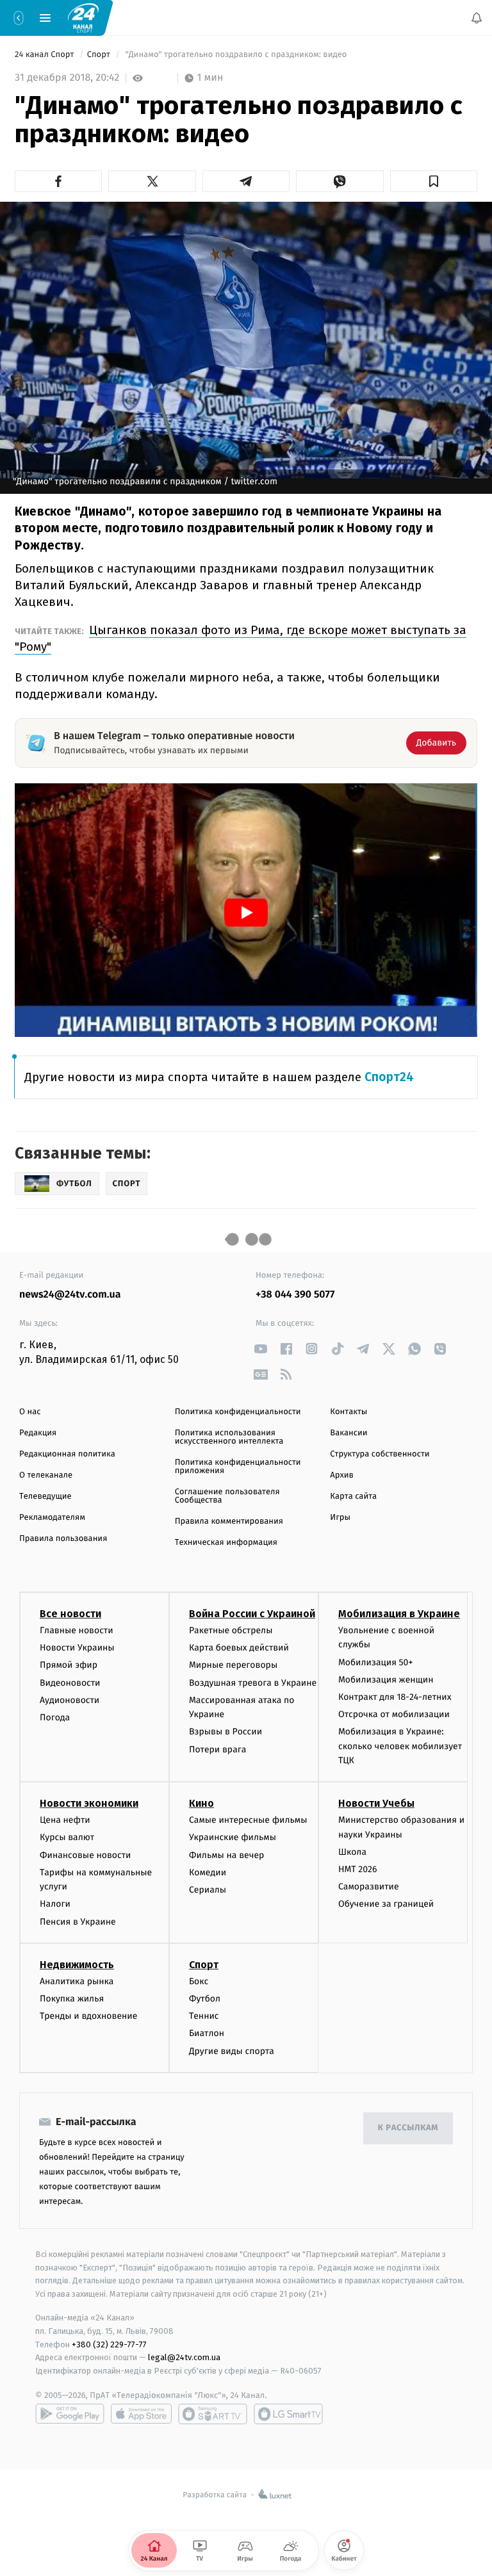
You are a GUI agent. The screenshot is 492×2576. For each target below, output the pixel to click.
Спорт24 (389, 1077)
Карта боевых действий (239, 1648)
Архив (342, 1475)
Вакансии (348, 1433)
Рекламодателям (52, 1518)
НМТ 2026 (358, 1870)
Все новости (70, 1614)
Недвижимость (77, 1965)
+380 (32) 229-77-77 (109, 2344)
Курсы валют (67, 1838)
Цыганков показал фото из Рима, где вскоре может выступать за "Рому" (241, 638)
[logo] (83, 17)
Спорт (100, 55)
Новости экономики (89, 1804)
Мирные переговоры (233, 1666)
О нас (30, 1412)
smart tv (213, 2414)
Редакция (38, 1433)
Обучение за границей (386, 1904)
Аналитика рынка (77, 1981)
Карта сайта (353, 1496)
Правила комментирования (229, 1521)
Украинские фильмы (233, 1838)
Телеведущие (45, 1496)
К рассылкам (408, 2129)
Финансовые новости (85, 1855)
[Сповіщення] (477, 18)
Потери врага (217, 1749)
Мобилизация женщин (386, 1680)
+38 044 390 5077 (295, 1295)
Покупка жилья (72, 1999)
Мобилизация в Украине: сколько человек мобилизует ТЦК (400, 1747)
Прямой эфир (69, 1666)
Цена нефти (65, 1821)
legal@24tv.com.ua (184, 2358)
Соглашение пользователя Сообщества (227, 1496)
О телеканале (46, 1475)
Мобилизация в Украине (399, 1614)
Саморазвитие (369, 1887)
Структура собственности (380, 1454)
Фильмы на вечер (226, 1855)
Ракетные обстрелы (231, 1630)
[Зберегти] (434, 181)
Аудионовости (70, 1700)
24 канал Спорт (45, 55)
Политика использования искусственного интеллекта (229, 1437)
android (70, 2414)
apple (141, 2414)
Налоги (55, 1904)
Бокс (199, 1981)
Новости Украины (77, 1648)
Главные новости (77, 1630)
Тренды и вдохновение (88, 2017)
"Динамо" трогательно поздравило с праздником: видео (236, 55)
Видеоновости (70, 1683)
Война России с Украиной (252, 1614)
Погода (55, 1717)
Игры (340, 1518)
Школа (352, 1852)
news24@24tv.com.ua (70, 1295)
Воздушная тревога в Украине (253, 1683)
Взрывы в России (225, 1732)
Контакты (348, 1412)
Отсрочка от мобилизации (394, 1715)
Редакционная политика (67, 1454)
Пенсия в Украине (78, 1922)
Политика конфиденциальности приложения (238, 1467)
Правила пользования (63, 1539)
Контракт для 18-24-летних (395, 1697)
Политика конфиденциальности (238, 1412)
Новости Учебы (376, 1804)
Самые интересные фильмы (248, 1821)
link (260, 1349)
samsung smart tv (288, 2414)
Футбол (205, 1999)
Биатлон (207, 2034)
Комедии (208, 1872)
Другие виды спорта (232, 2051)
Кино (201, 1804)
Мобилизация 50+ (375, 1662)
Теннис (204, 2017)
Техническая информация (226, 1543)
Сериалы (208, 1890)
